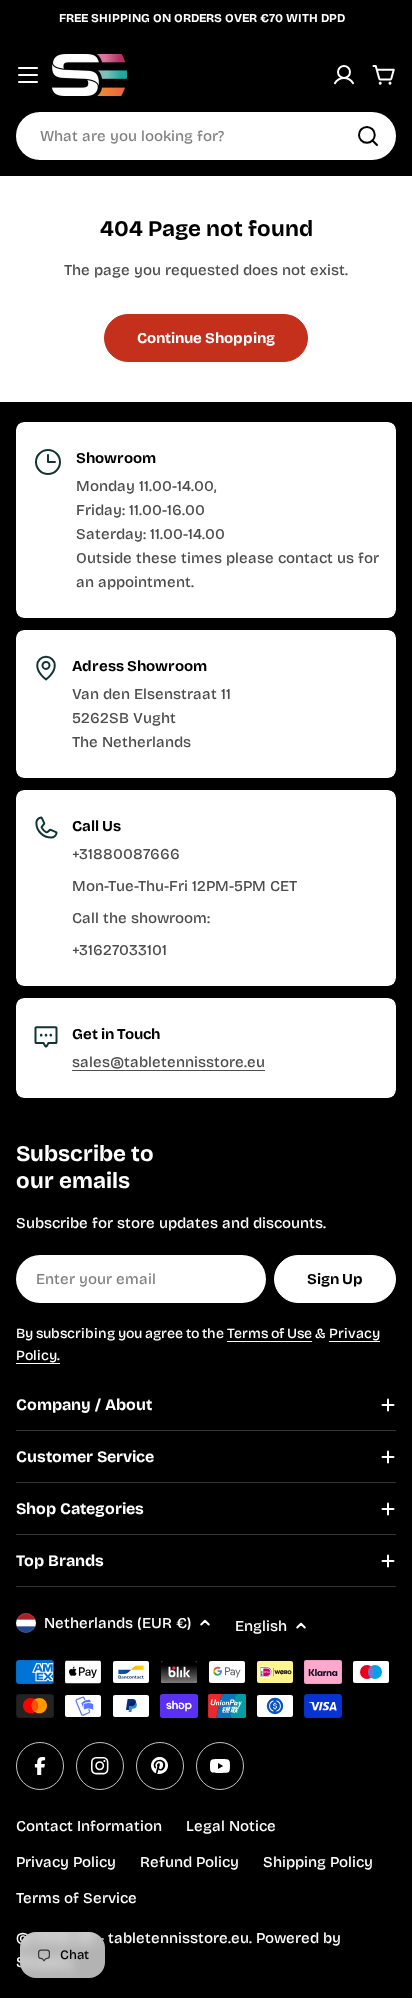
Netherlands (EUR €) (117, 1623)
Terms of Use (269, 1333)
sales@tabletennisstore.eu (168, 1062)
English (261, 1626)
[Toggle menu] (28, 75)
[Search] (368, 136)
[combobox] (206, 136)
